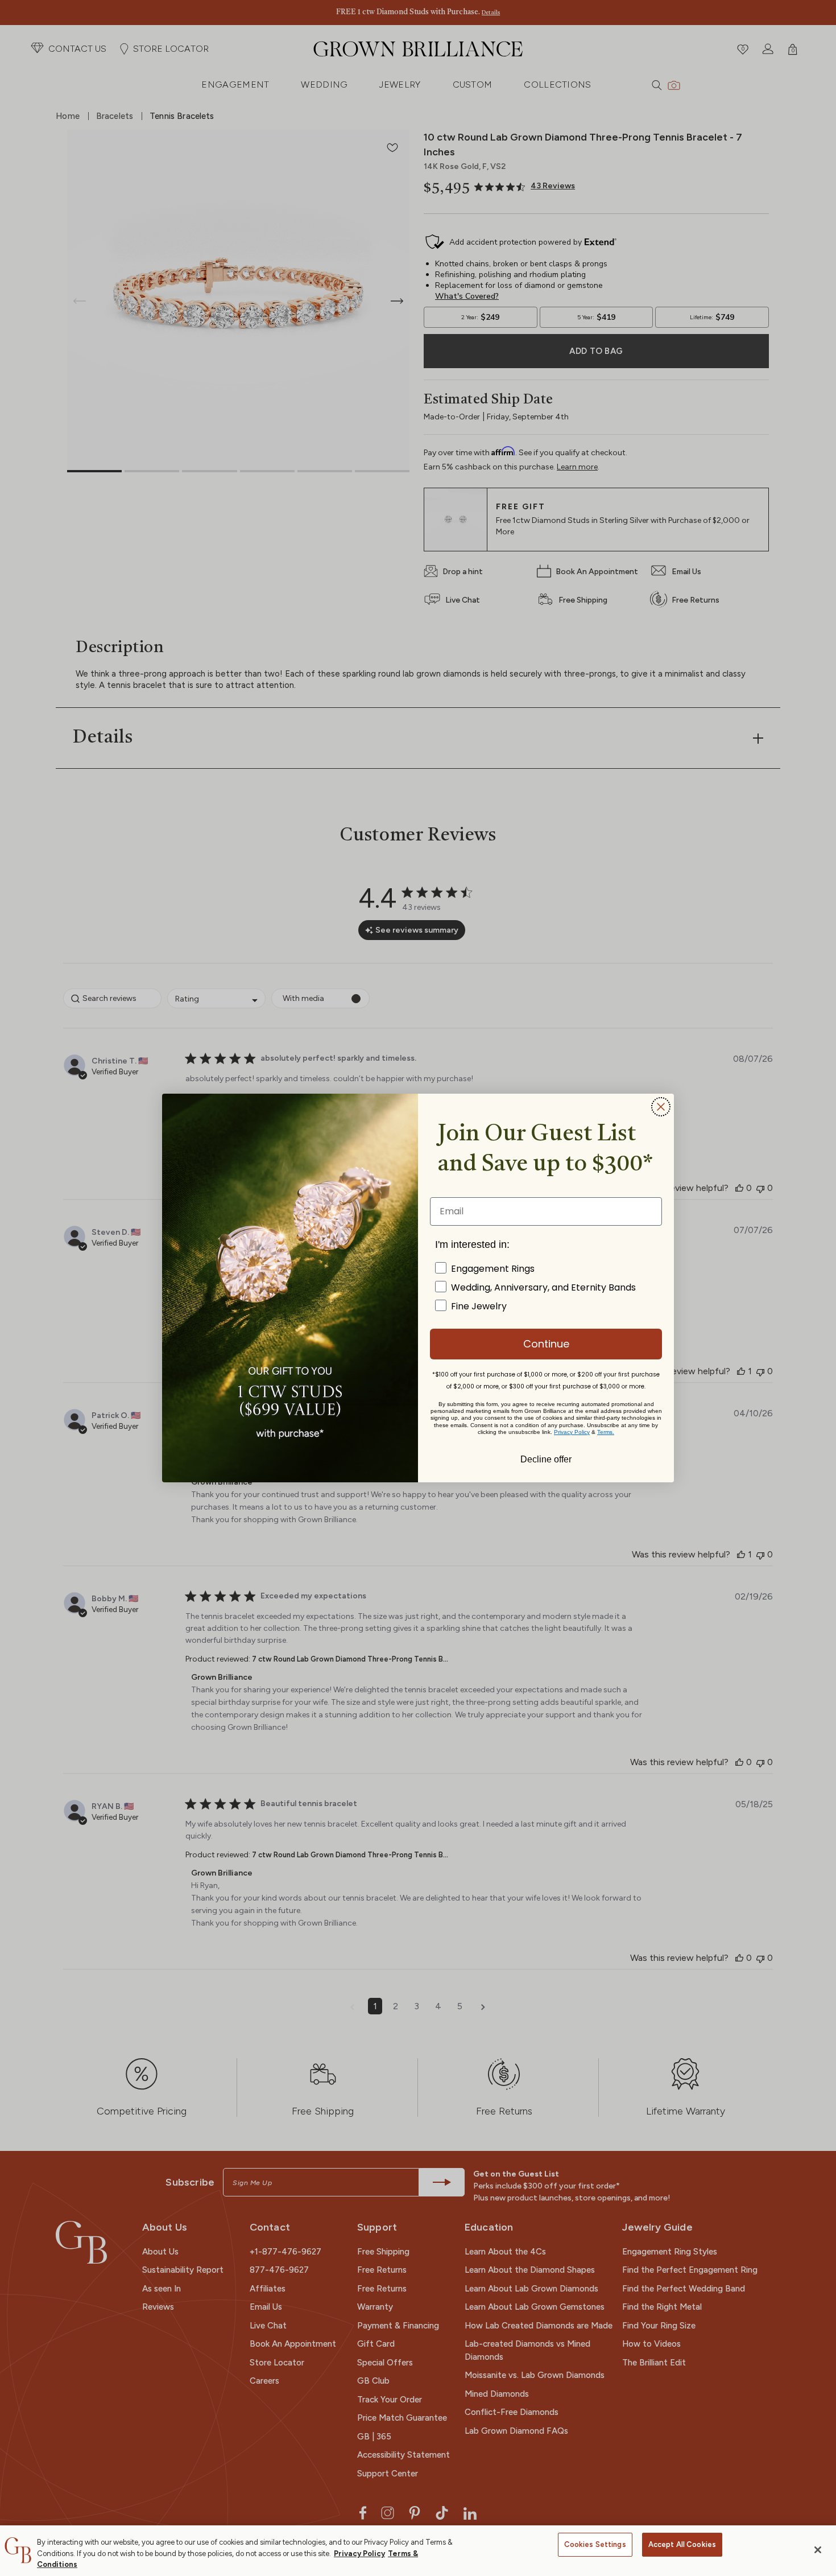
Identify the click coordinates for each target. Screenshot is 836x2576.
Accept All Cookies (682, 2544)
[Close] (818, 2550)
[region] (418, 2551)
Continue (546, 1344)
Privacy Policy (359, 2554)
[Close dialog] (661, 1107)
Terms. (606, 1432)
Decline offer (546, 1458)
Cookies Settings (595, 2544)
